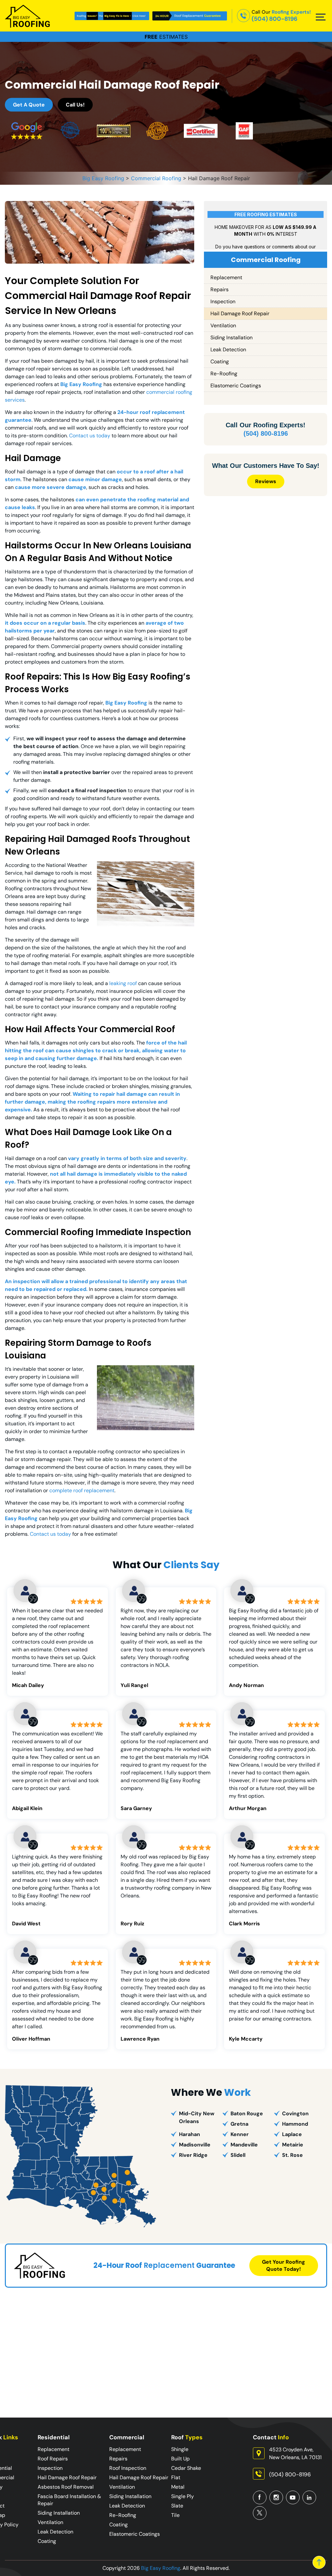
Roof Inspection (128, 2468)
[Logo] (28, 16)
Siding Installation (231, 338)
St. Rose (292, 2155)
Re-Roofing (224, 374)
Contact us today (90, 436)
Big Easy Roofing (161, 2568)
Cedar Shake (186, 2468)
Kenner (240, 2134)
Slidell (238, 2155)
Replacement (226, 277)
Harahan (190, 2134)
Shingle (180, 2449)
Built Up (180, 2459)
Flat (176, 2477)
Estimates (166, 37)
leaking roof (123, 983)
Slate (177, 2506)
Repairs (219, 289)
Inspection (223, 301)
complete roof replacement (82, 1490)
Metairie (293, 2145)
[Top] (319, 2562)
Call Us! (75, 105)
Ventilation (223, 325)
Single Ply (183, 2496)
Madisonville (195, 2145)
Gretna (239, 2124)
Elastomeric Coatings (236, 386)
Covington (295, 2113)
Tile (175, 2515)
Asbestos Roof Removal (66, 2487)
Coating (220, 362)
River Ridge (193, 2155)
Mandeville (244, 2145)
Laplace (292, 2134)
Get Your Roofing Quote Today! (284, 2265)
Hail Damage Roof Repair (240, 313)
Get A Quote (29, 105)
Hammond (295, 2124)
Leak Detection (228, 350)
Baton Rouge (247, 2113)
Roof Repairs (53, 2459)
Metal (178, 2487)
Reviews (266, 481)
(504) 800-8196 (274, 19)
